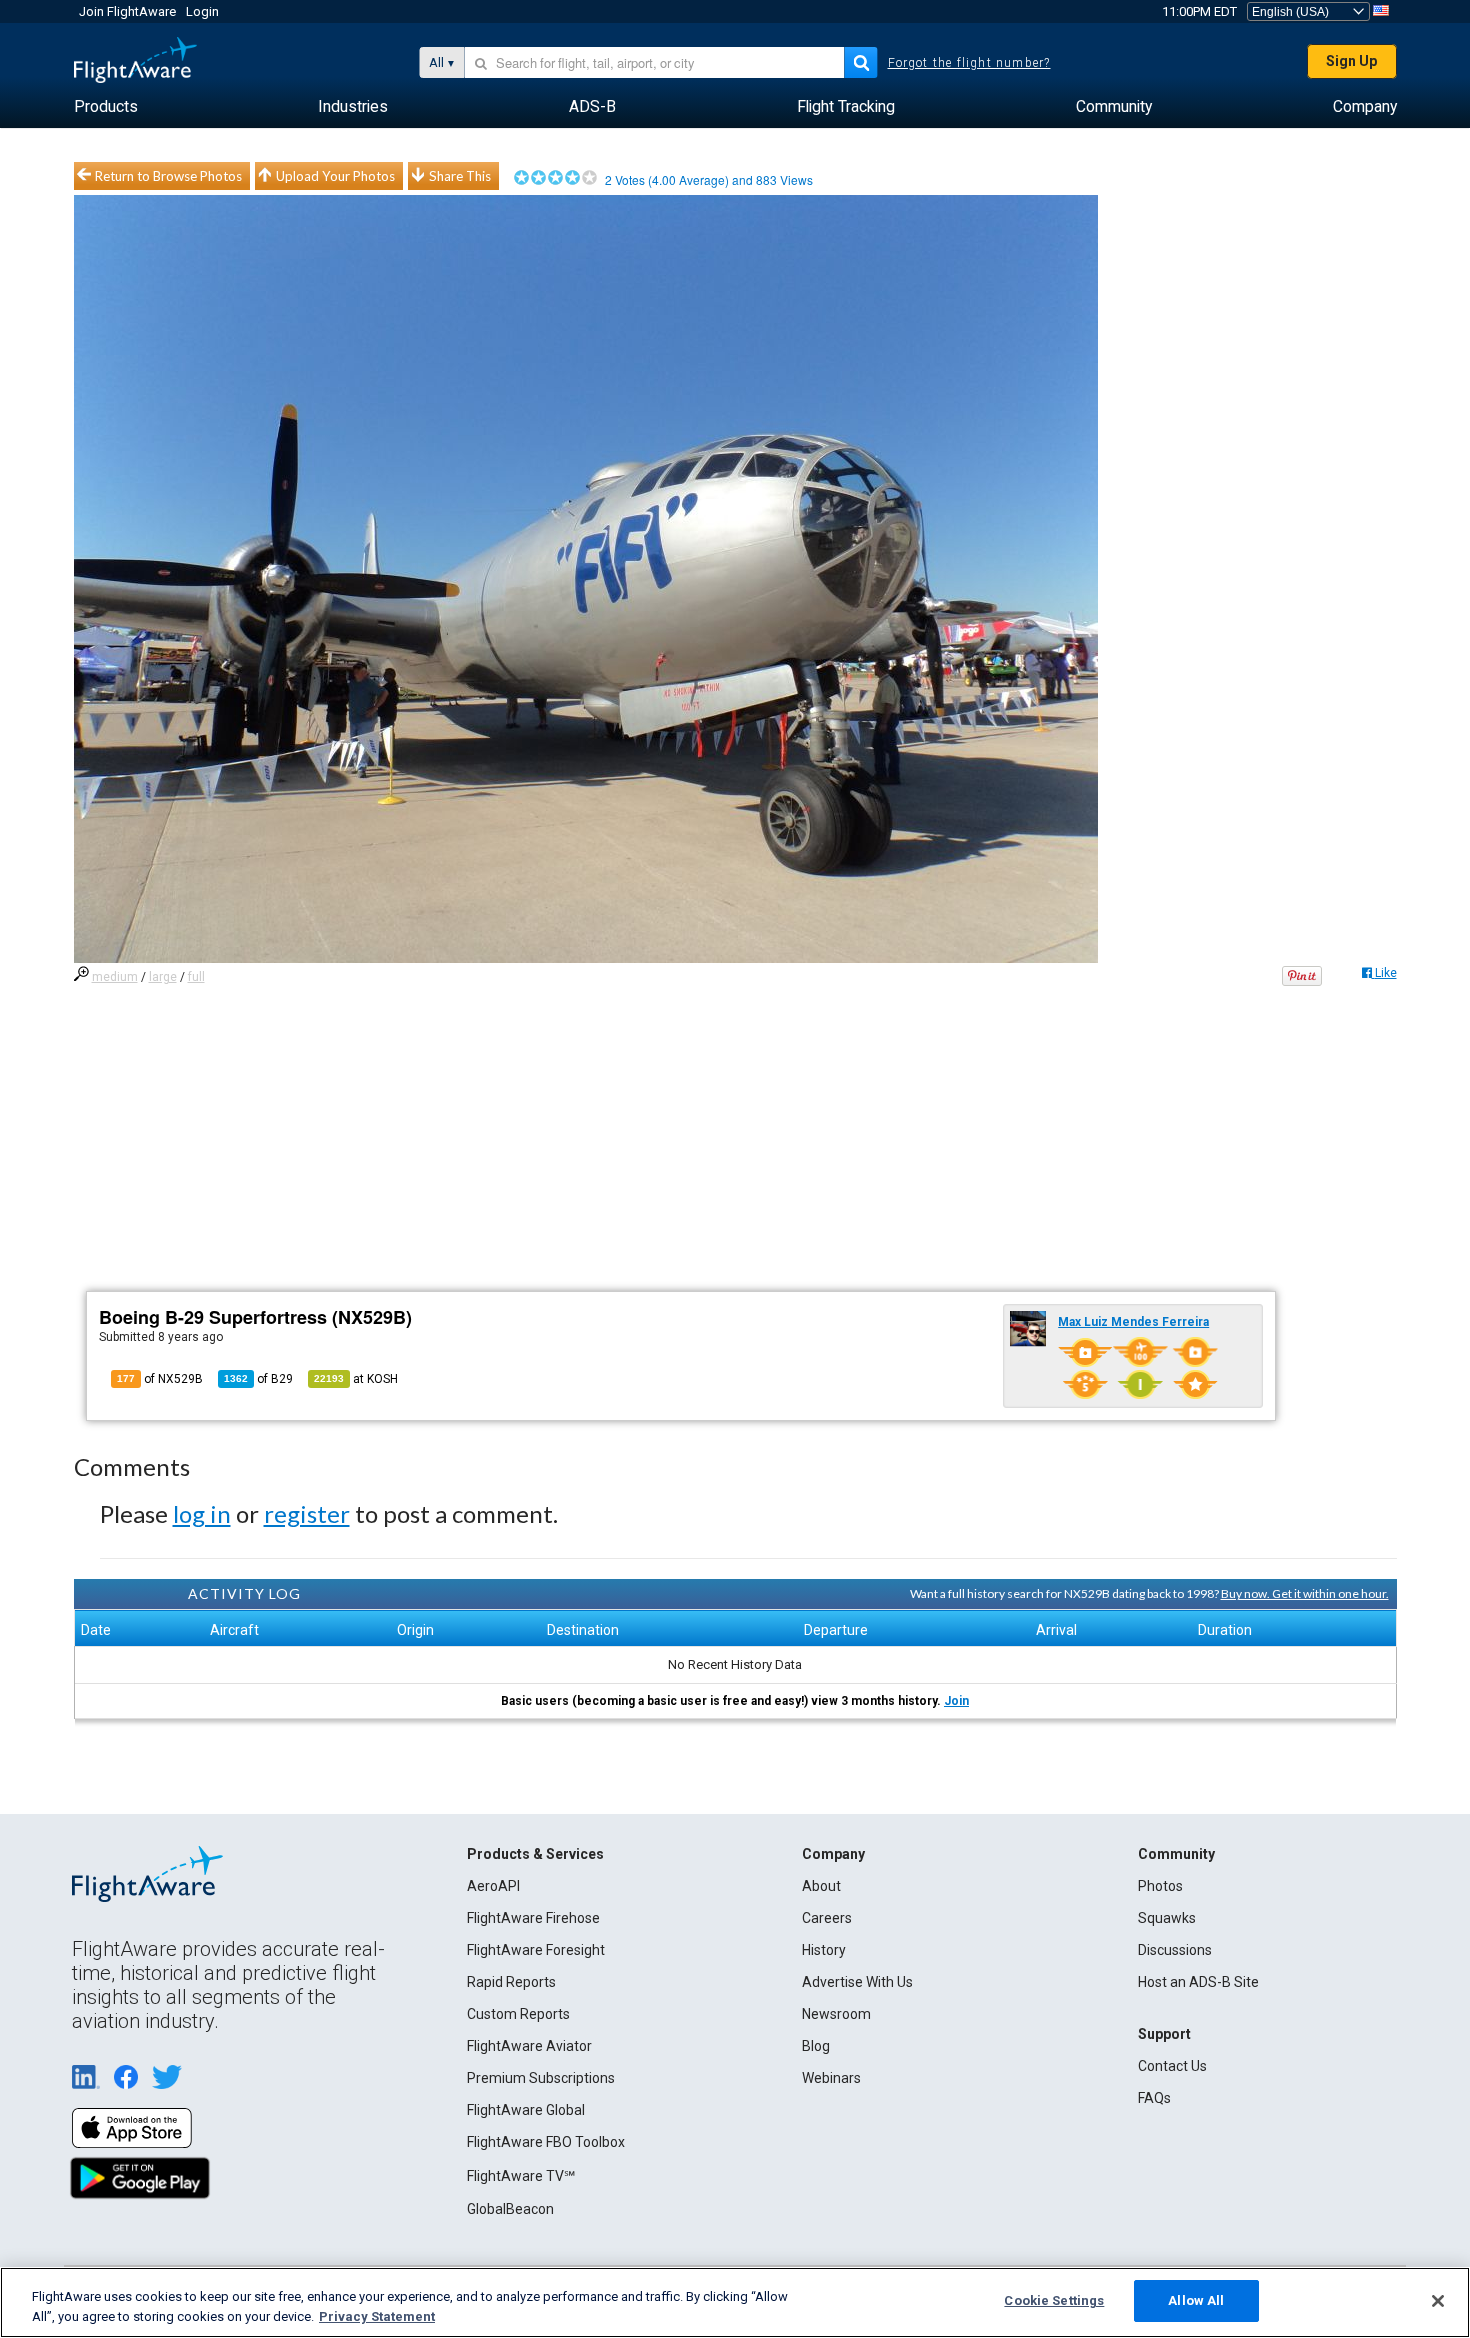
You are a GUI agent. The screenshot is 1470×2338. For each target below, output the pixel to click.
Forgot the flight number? (969, 63)
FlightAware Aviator (529, 2046)
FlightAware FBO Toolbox (546, 2142)
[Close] (1438, 2301)
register (307, 1513)
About (821, 1886)
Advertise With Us (857, 1982)
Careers (827, 1918)
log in (202, 1513)
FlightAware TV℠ (521, 2176)
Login (202, 11)
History (824, 1950)
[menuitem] (106, 107)
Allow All (1196, 2300)
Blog (816, 2046)
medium (115, 977)
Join (956, 1701)
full (196, 977)
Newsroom (836, 2014)
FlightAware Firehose (533, 1918)
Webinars (831, 2078)
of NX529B (160, 1379)
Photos (1160, 1886)
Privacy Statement (377, 2316)
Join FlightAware (127, 11)
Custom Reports (518, 2014)
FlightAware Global (526, 2110)
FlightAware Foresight (536, 1950)
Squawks (1167, 1918)
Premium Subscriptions (541, 2078)
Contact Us (1172, 2066)
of (258, 1379)
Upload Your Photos (335, 176)
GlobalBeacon (510, 2209)
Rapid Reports (511, 1982)
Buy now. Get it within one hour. (1305, 1593)
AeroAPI (493, 1886)
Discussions (1175, 1950)
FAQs (1154, 2098)
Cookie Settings (1054, 2300)
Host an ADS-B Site (1198, 1982)
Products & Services (535, 1854)
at (356, 1379)
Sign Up (1351, 61)
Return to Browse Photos (168, 176)
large (163, 977)
